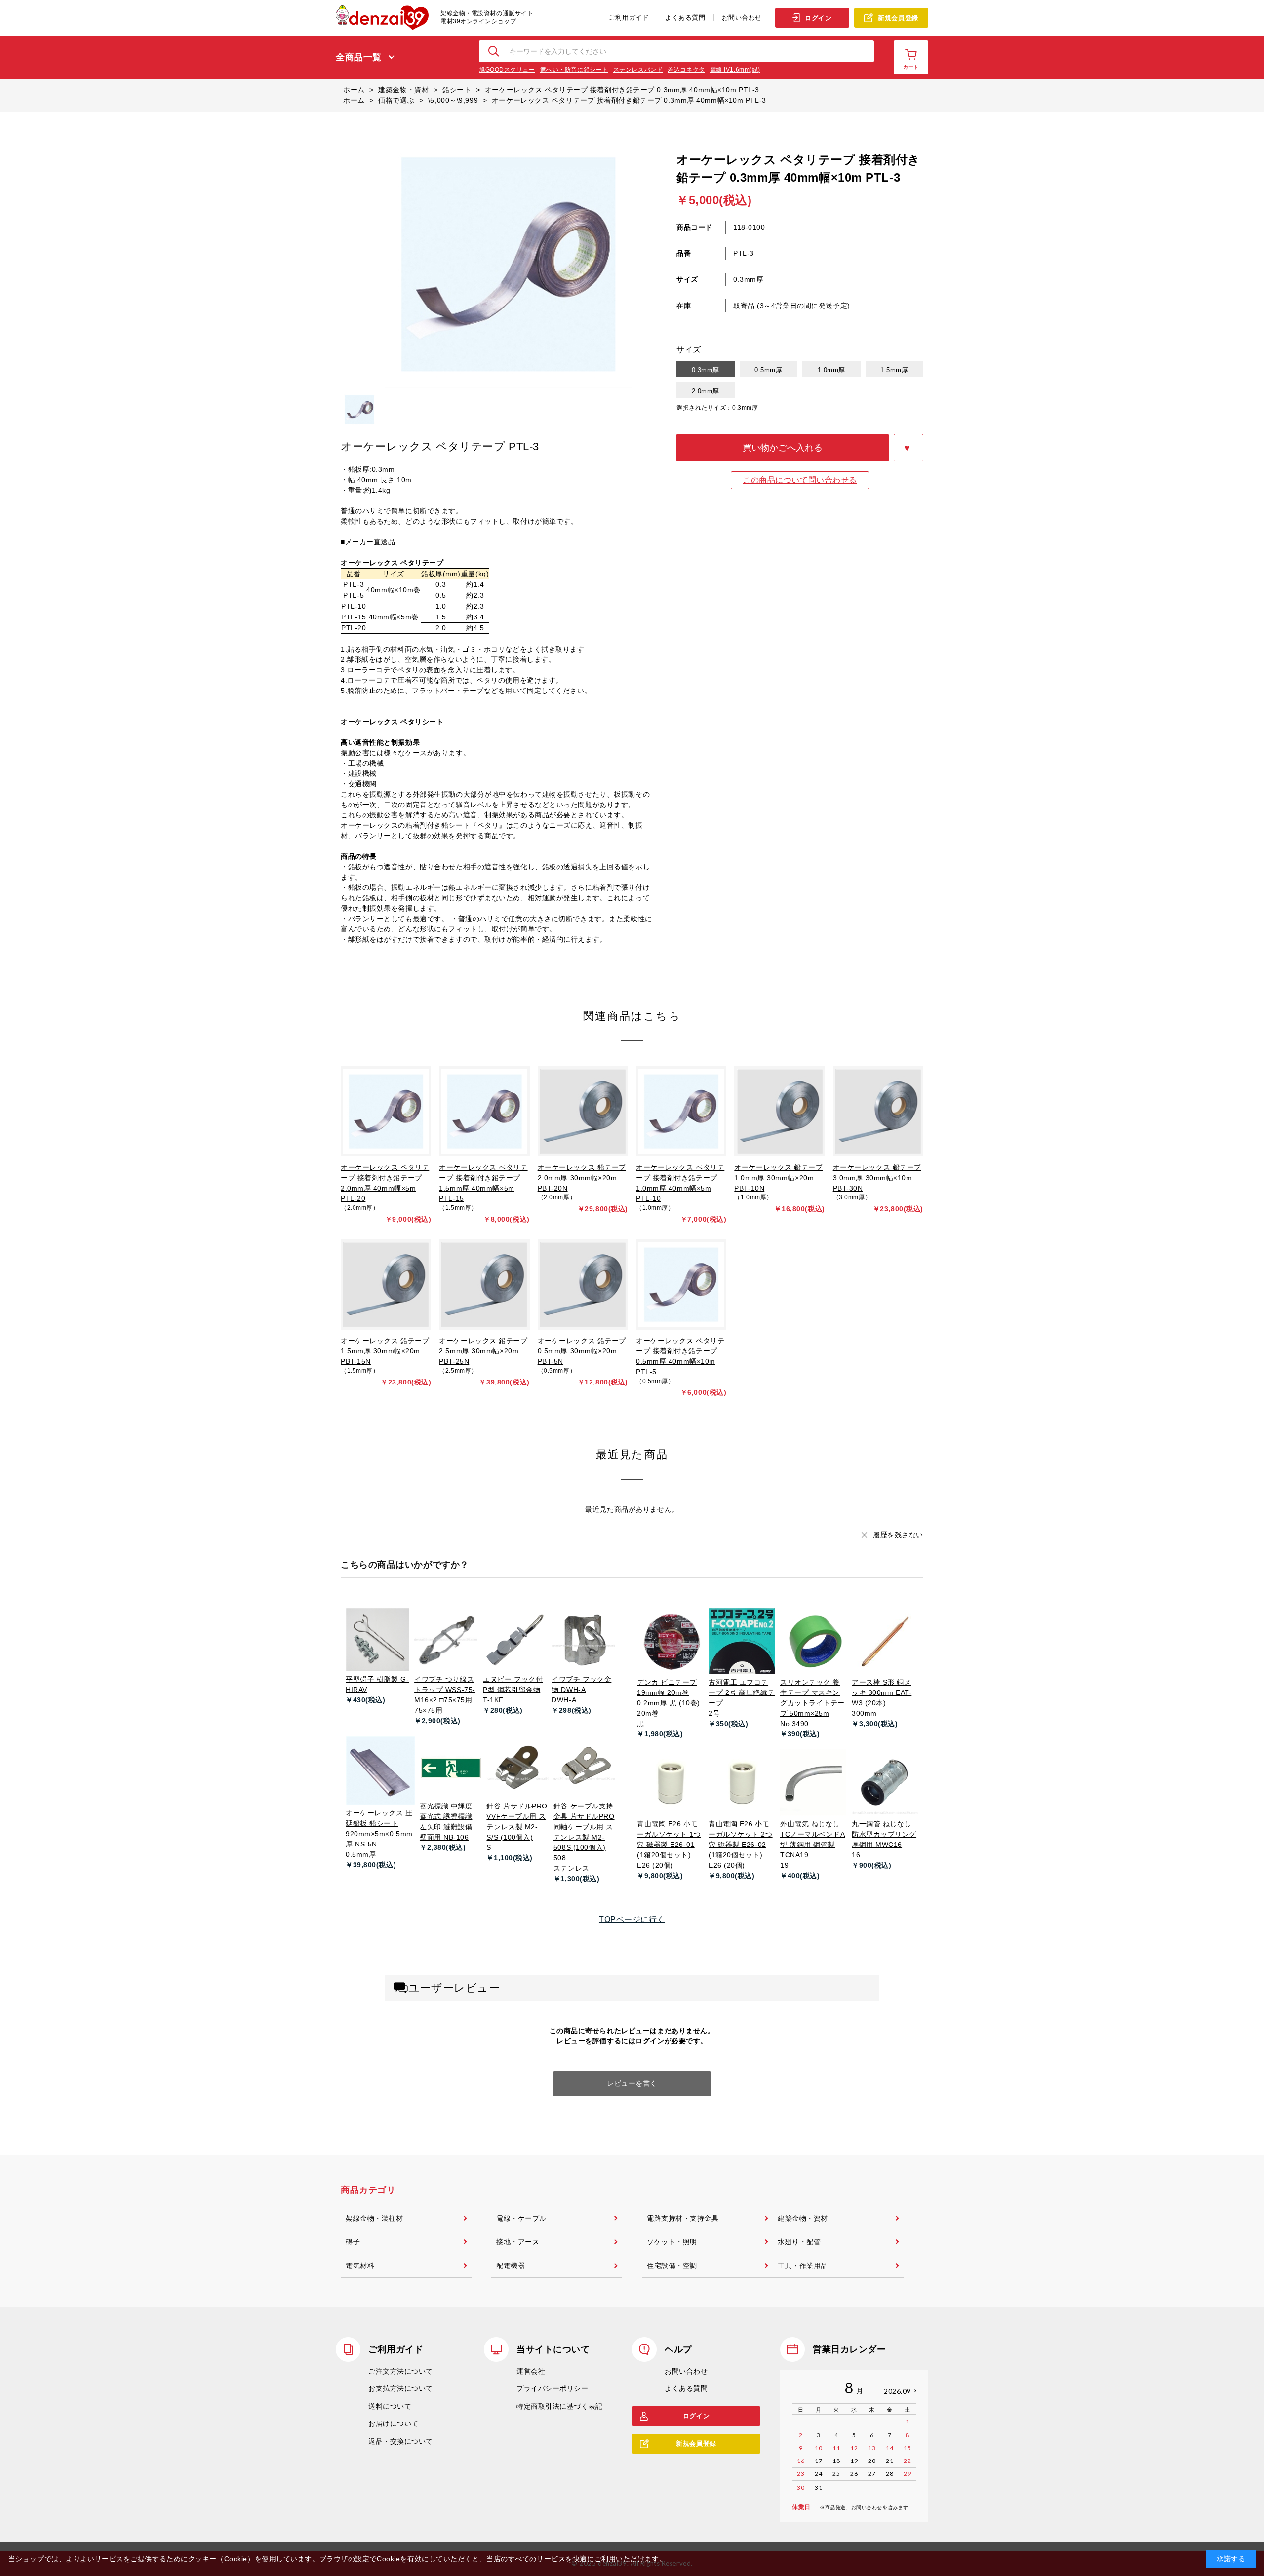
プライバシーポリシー (553, 2388)
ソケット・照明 (672, 2242)
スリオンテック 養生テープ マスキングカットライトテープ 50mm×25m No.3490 (812, 1703)
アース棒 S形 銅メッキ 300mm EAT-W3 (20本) (882, 1692)
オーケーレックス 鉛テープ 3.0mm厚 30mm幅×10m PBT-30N (877, 1178)
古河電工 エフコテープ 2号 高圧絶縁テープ (742, 1692)
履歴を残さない (898, 1535)
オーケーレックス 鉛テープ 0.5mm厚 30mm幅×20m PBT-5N (582, 1351)
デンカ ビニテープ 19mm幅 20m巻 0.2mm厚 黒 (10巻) (669, 1692)
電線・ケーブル (521, 2218)
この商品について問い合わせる (800, 480)
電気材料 (360, 2266)
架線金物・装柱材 (374, 2218)
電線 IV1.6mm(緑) (735, 70)
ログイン (818, 18)
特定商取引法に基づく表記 (560, 2406)
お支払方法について (401, 2388)
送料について (390, 2406)
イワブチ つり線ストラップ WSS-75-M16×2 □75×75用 (445, 1690)
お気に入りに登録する (908, 448)
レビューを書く (632, 2083)
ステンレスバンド (638, 70)
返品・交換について (401, 2441)
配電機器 (511, 2266)
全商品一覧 (359, 57)
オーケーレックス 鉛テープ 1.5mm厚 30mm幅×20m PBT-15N (385, 1351)
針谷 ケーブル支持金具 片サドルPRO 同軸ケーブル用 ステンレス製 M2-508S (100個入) (584, 1827)
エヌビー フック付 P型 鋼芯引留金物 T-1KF (513, 1690)
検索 (494, 51)
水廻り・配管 (799, 2242)
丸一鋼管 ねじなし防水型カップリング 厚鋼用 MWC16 (884, 1834)
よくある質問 (685, 18)
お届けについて (394, 2423)
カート (911, 67)
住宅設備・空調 (672, 2266)
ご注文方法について (401, 2371)
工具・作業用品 (803, 2266)
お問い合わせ (742, 18)
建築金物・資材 (803, 2218)
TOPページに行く (632, 1919)
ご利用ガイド (629, 18)
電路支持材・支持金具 (683, 2218)
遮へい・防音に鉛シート (574, 70)
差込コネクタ (686, 70)
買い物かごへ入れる (783, 448)
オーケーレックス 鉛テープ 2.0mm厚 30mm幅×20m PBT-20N (582, 1178)
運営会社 (531, 2371)
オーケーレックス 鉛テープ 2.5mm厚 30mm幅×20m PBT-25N (483, 1351)
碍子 (353, 2242)
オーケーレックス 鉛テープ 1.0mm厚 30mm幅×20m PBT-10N (778, 1178)
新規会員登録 (898, 18)
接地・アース (518, 2242)
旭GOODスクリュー (507, 70)
